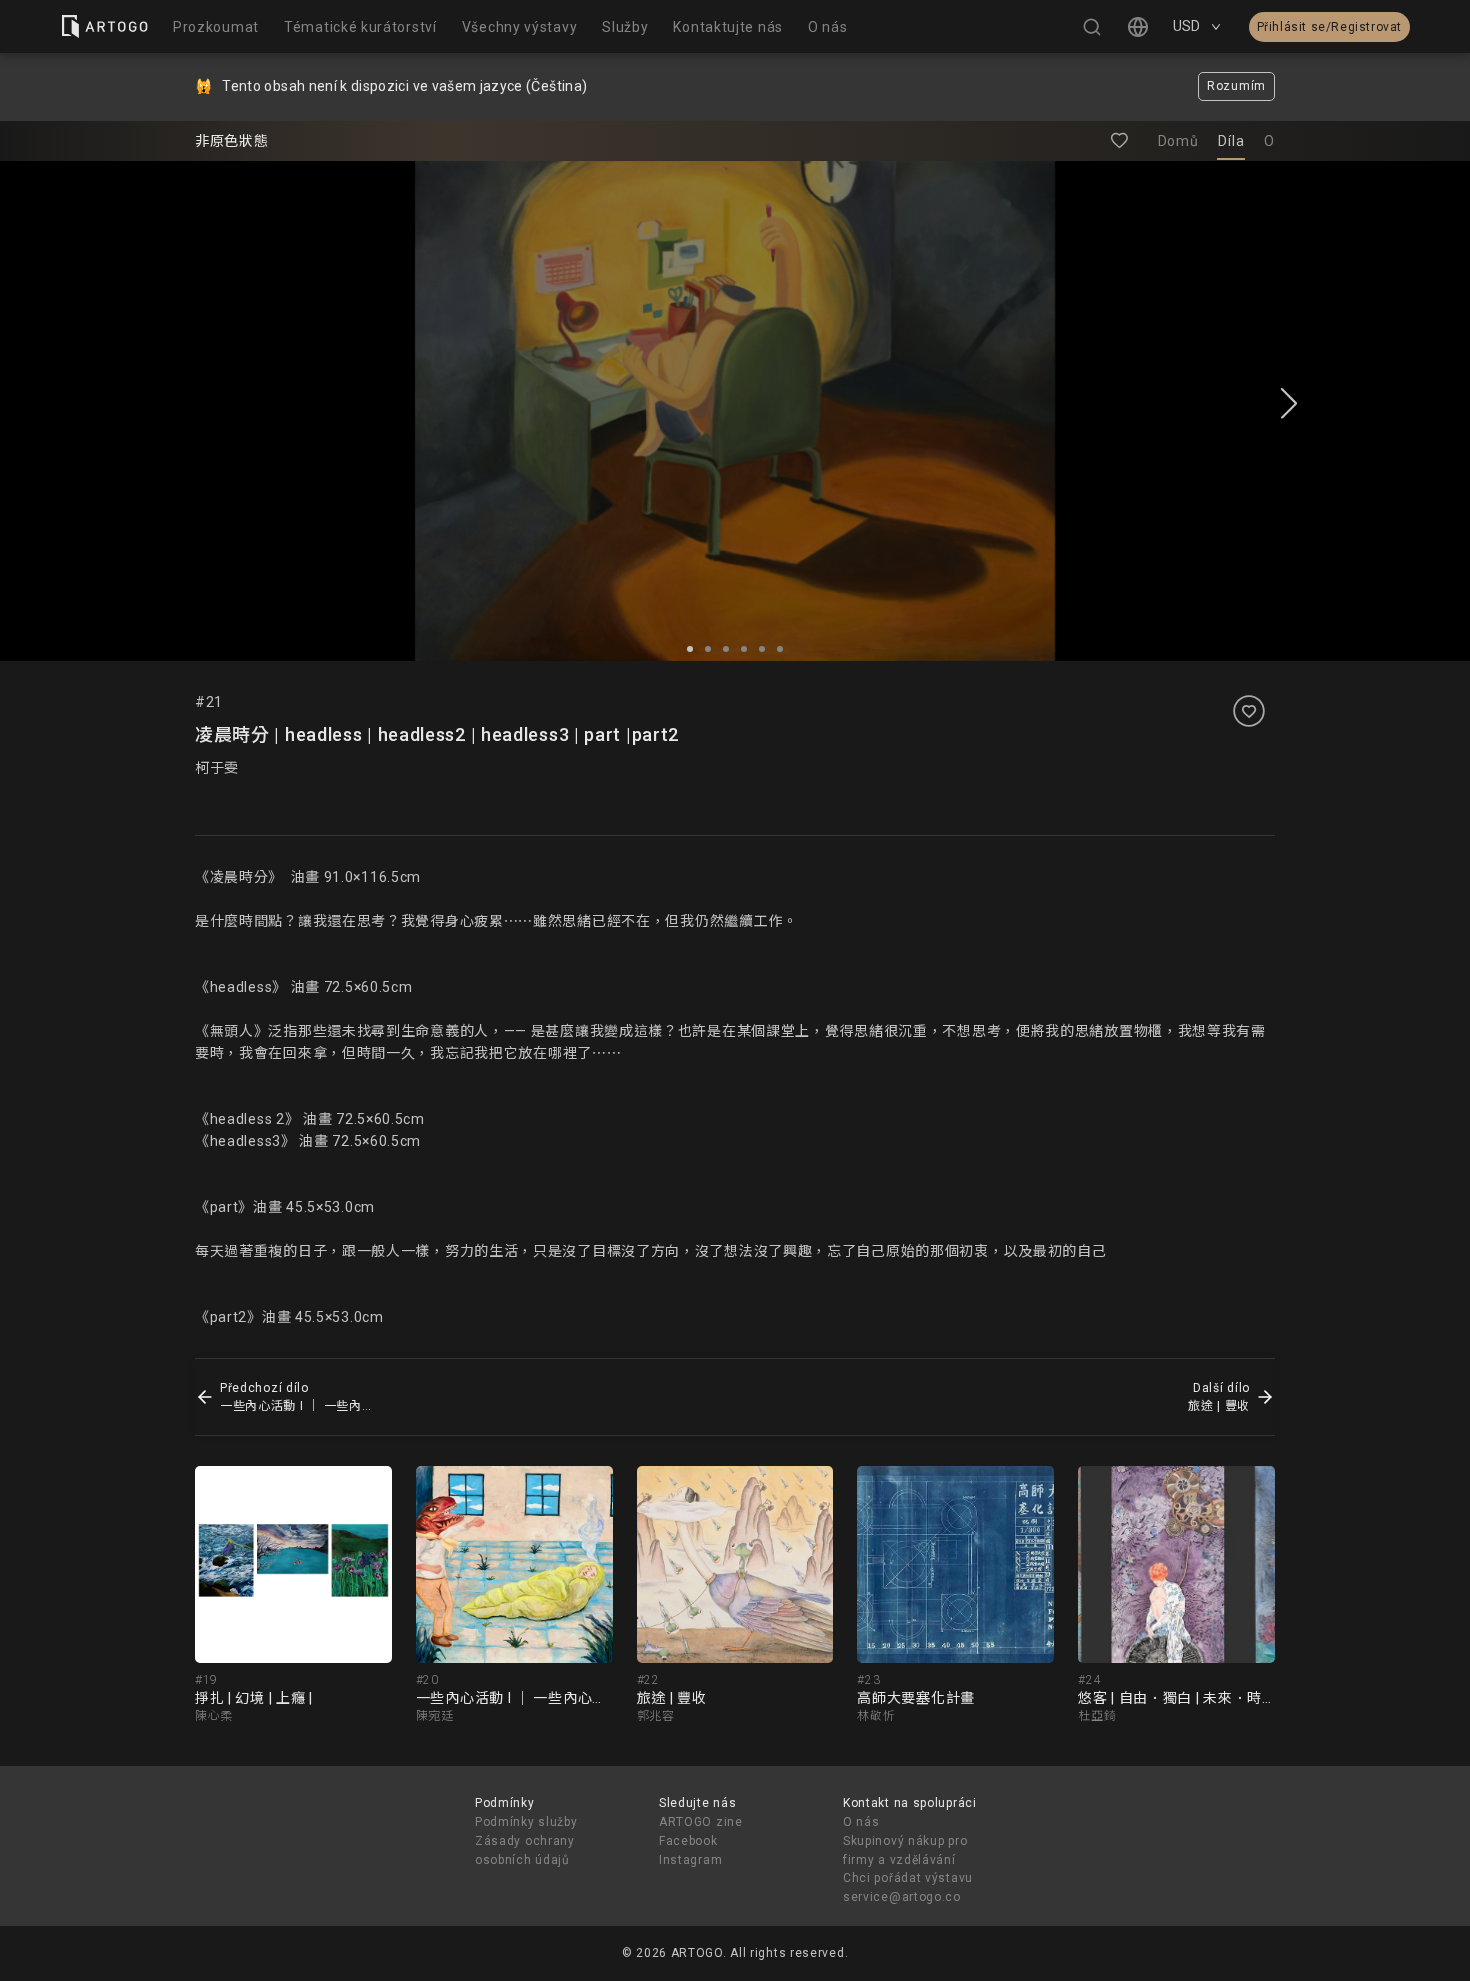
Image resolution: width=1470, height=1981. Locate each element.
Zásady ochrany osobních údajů (525, 1850)
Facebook (688, 1841)
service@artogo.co (902, 1897)
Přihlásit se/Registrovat (1329, 27)
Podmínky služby (526, 1822)
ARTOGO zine (701, 1822)
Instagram (690, 1860)
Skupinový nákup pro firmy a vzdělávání (905, 1850)
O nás (861, 1822)
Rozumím (1236, 86)
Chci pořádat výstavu (908, 1878)
